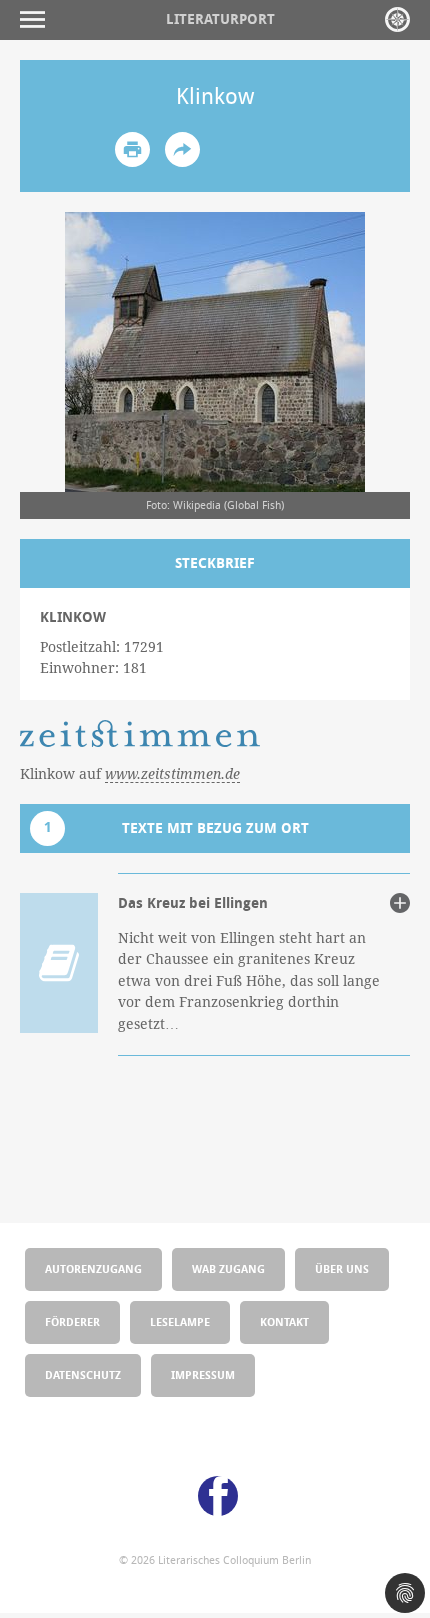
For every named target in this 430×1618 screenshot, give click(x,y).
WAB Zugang (228, 1268)
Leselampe (180, 1321)
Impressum (203, 1374)
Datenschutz (83, 1374)
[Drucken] (132, 149)
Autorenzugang (93, 1268)
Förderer (72, 1321)
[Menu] (37, 19)
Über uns (342, 1268)
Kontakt (284, 1321)
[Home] (397, 19)
